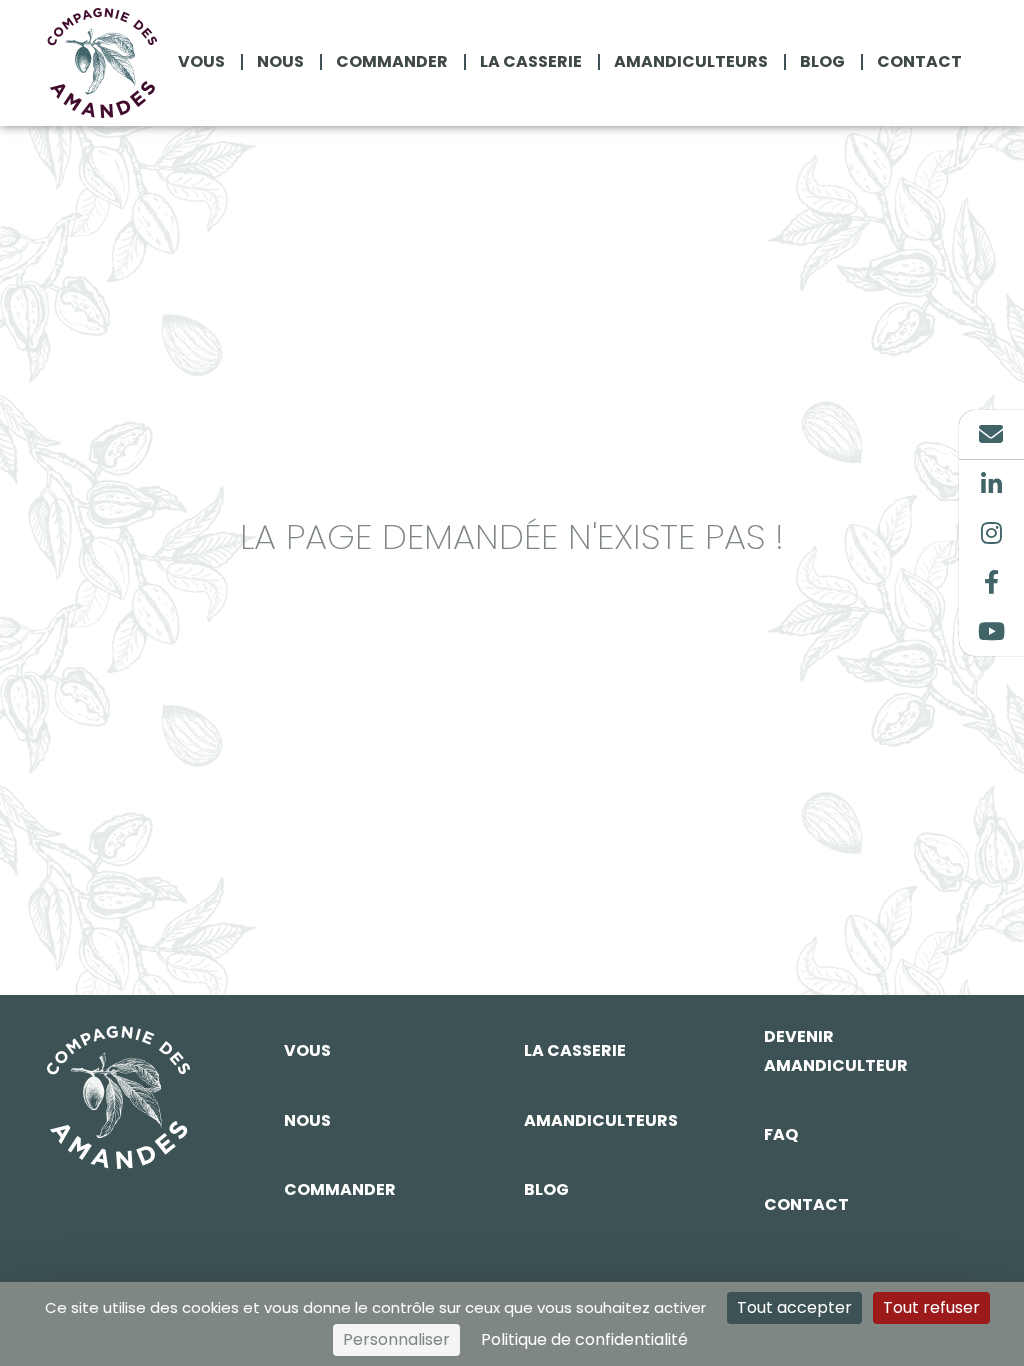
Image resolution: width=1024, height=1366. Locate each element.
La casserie (575, 1050)
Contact (806, 1204)
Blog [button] (822, 62)
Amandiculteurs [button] (691, 62)
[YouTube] (991, 631)
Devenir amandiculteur (836, 1051)
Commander (340, 1189)
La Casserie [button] (531, 62)
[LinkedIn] (991, 484)
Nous (307, 1120)
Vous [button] (201, 62)
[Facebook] (991, 582)
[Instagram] (991, 533)
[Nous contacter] (991, 434)
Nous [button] (280, 62)
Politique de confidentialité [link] (584, 1339)
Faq (781, 1134)
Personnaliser (396, 1339)
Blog (546, 1189)
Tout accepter (794, 1307)
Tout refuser (931, 1307)
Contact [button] (919, 62)
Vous (307, 1050)
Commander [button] (392, 62)
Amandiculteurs (601, 1120)
